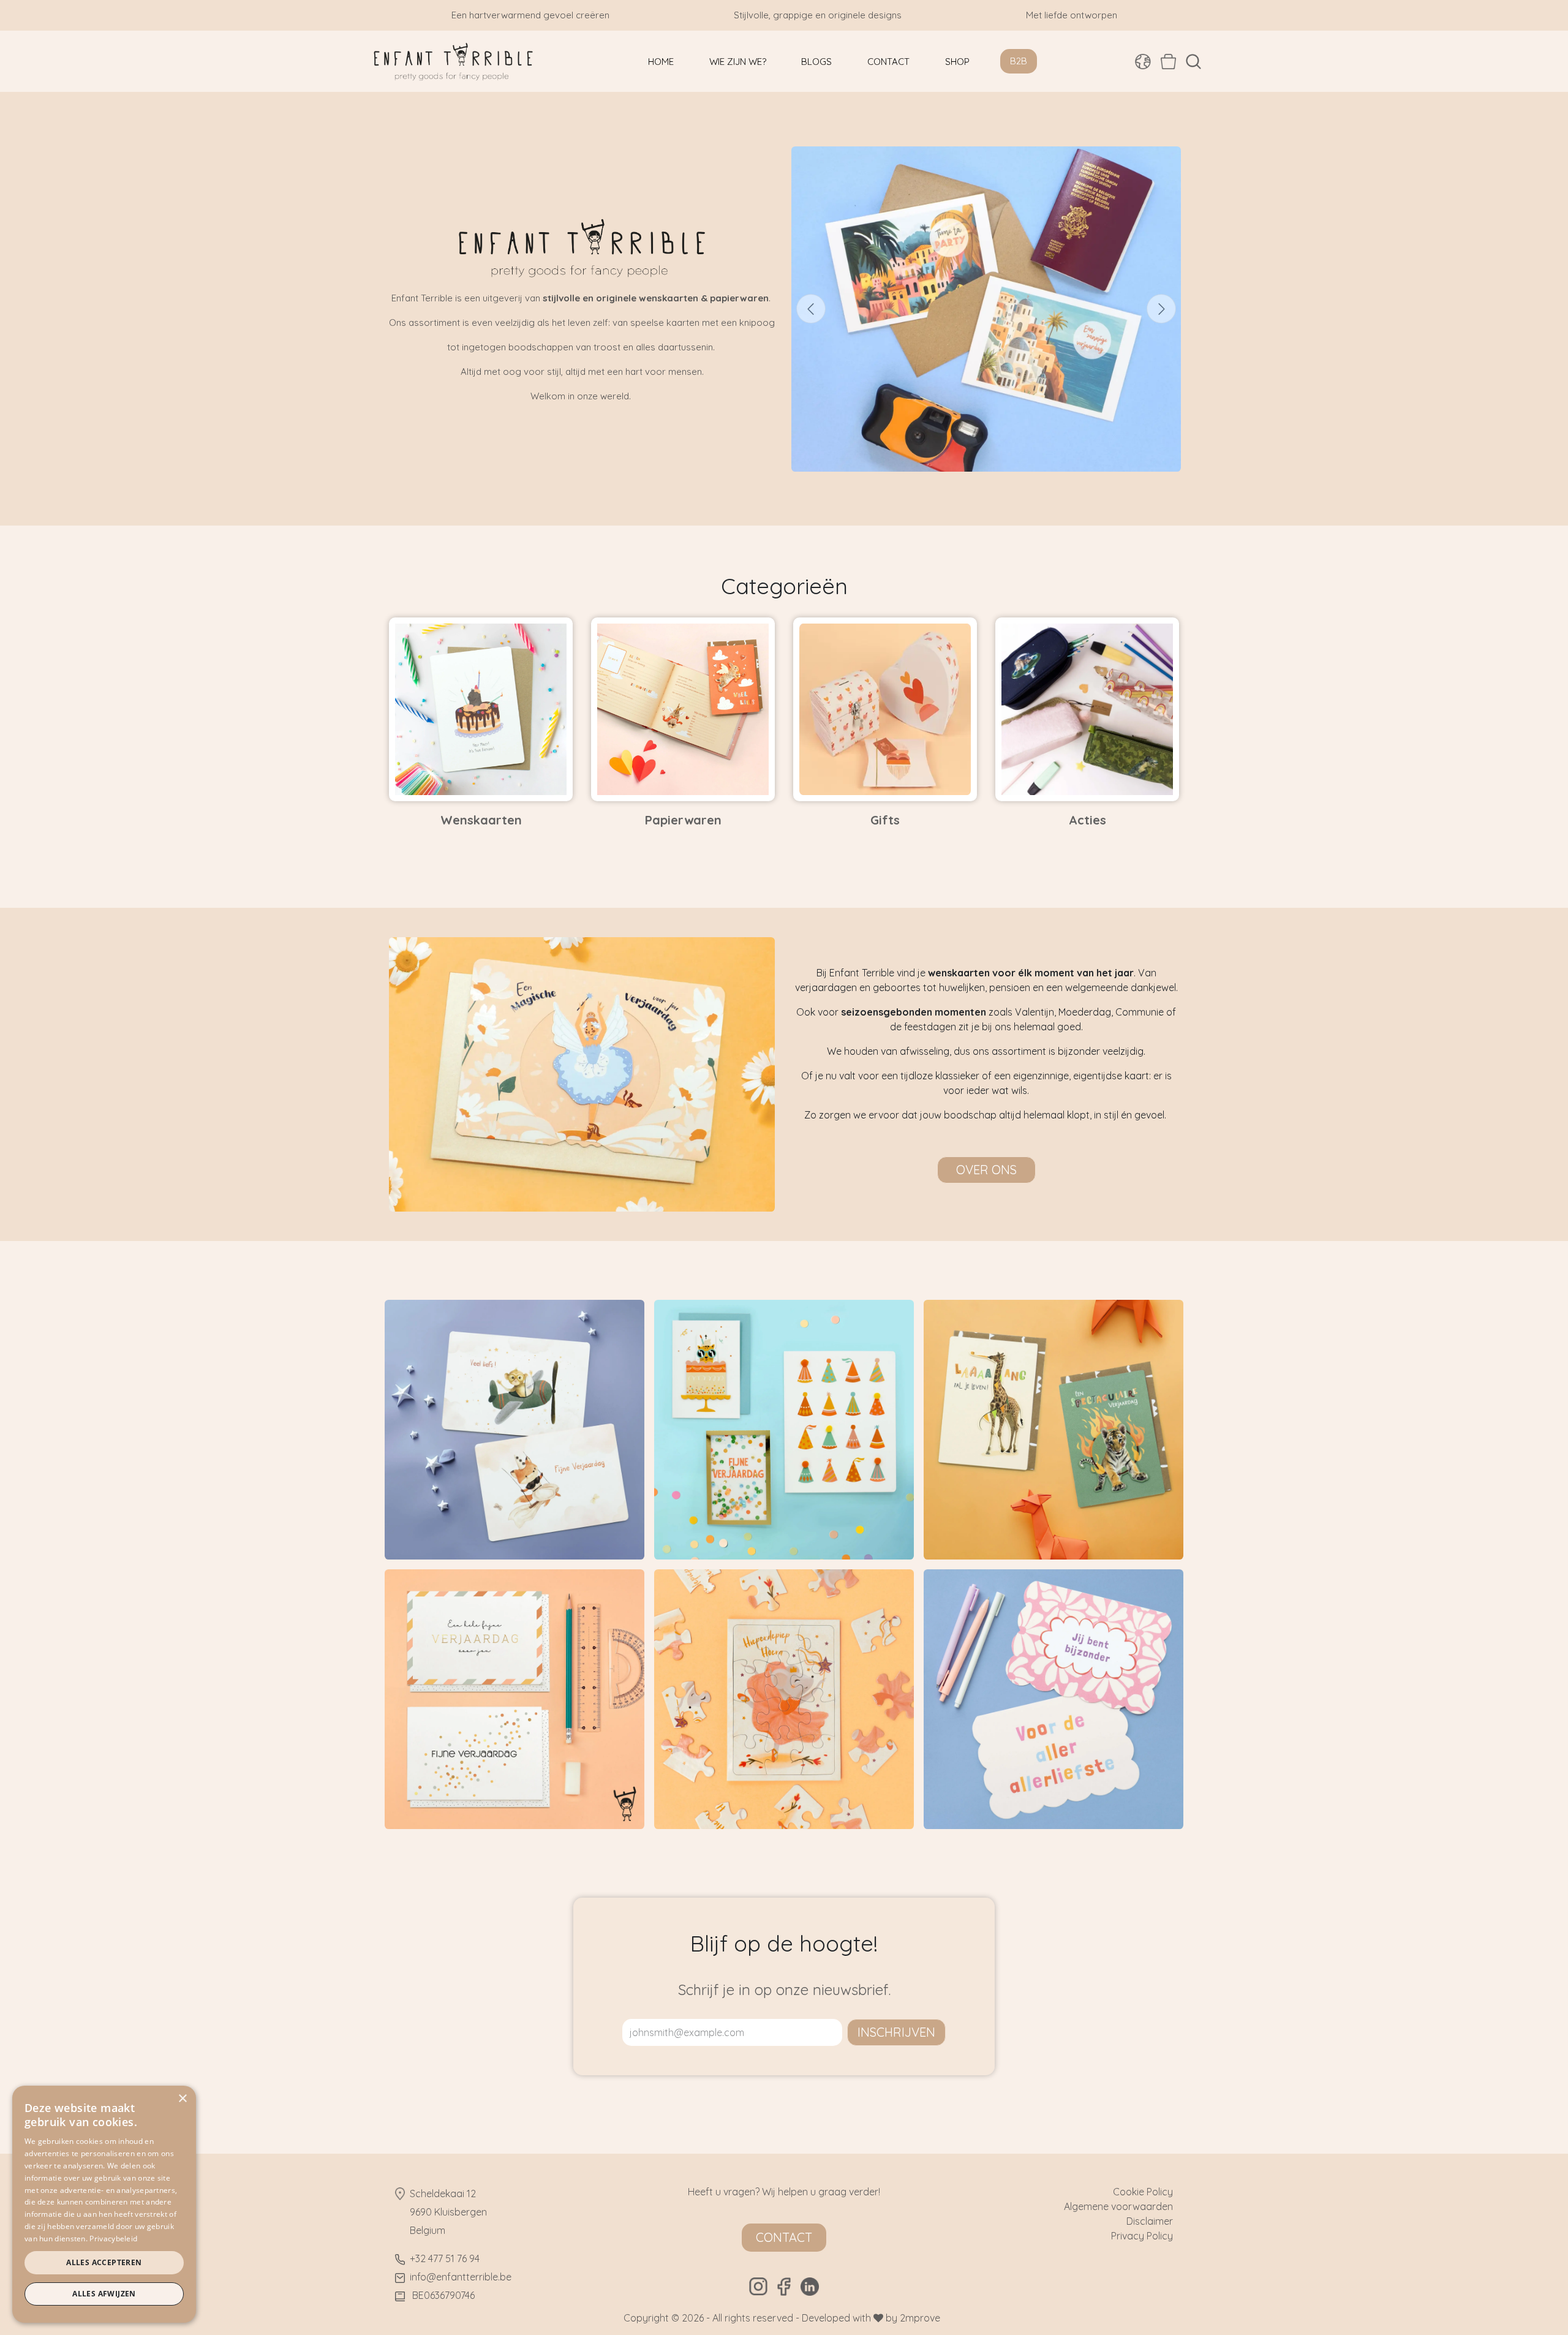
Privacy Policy (1142, 2236)
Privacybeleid (113, 2239)
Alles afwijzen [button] (104, 2294)
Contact (784, 2237)
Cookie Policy (1143, 2192)
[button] (1193, 62)
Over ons (986, 1170)
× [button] (182, 2099)
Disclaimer (1150, 2221)
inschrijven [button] (896, 2032)
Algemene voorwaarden (1118, 2206)
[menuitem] (661, 62)
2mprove (920, 2318)
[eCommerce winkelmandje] (1168, 61)
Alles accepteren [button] (104, 2262)
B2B (1019, 61)
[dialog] (104, 2204)
